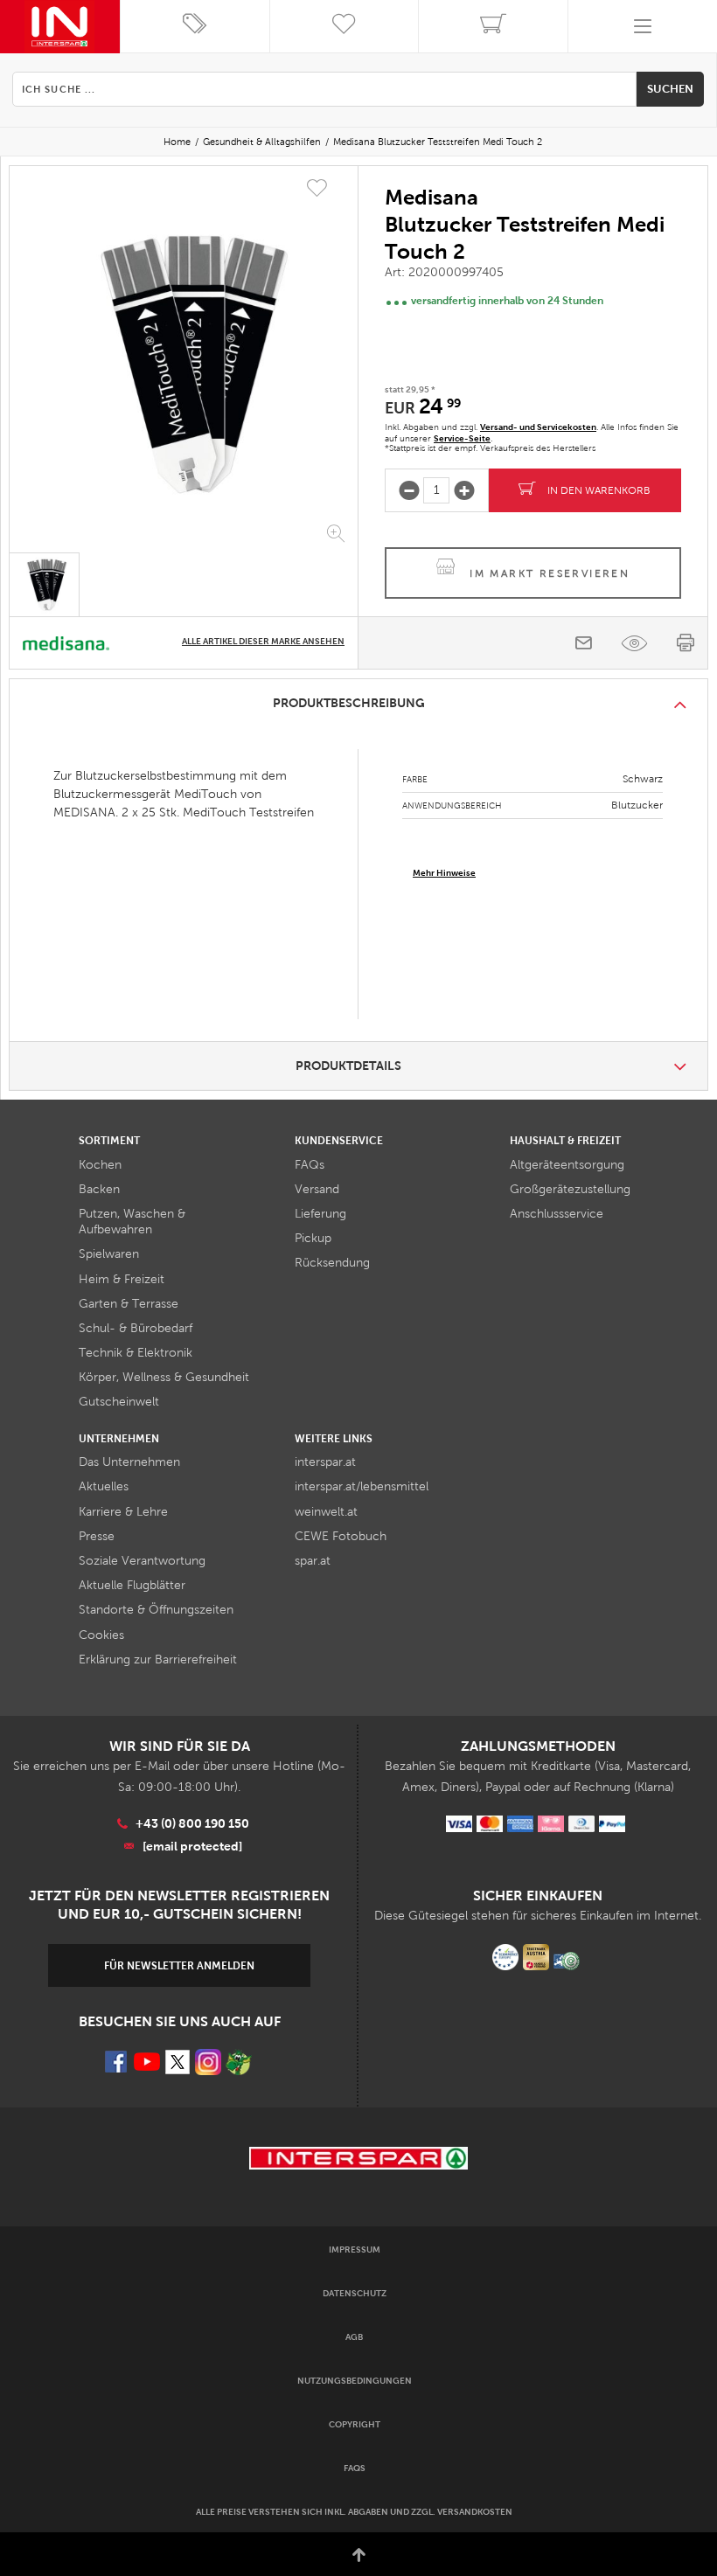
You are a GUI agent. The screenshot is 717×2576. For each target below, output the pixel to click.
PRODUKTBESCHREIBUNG (349, 703)
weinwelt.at (326, 1512)
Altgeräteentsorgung (567, 1165)
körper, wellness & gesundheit (164, 1377)
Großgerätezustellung (570, 1189)
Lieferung (320, 1214)
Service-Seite (462, 438)
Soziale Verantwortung (142, 1561)
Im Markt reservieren (550, 573)
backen (99, 1189)
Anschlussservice (557, 1214)
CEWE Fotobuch (341, 1536)
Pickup (313, 1238)
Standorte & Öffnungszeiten (156, 1610)
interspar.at (325, 1462)
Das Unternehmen (129, 1462)
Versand (317, 1189)
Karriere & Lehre (123, 1512)
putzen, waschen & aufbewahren (132, 1222)
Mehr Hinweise (444, 873)
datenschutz (355, 2293)
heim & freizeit (122, 1279)
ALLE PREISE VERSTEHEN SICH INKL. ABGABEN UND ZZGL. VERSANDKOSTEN (354, 2512)
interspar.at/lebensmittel (362, 1486)
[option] (184, 363)
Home (177, 142)
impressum (355, 2250)
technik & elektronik (136, 1353)
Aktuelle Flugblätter (132, 1585)
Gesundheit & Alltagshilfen (262, 142)
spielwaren (109, 1254)
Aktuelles (104, 1486)
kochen (100, 1165)
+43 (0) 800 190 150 (192, 1823)
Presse (97, 1536)
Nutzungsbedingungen (355, 2381)
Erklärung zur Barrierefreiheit (158, 1659)
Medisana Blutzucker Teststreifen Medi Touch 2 (438, 142)
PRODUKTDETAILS (348, 1066)
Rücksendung (332, 1263)
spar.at (313, 1561)
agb (354, 2337)
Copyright (355, 2424)
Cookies (101, 1635)
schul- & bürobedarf (136, 1328)
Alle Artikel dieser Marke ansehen (263, 641)
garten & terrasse (129, 1304)
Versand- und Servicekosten (538, 427)
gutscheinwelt (119, 1402)
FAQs (310, 1165)
